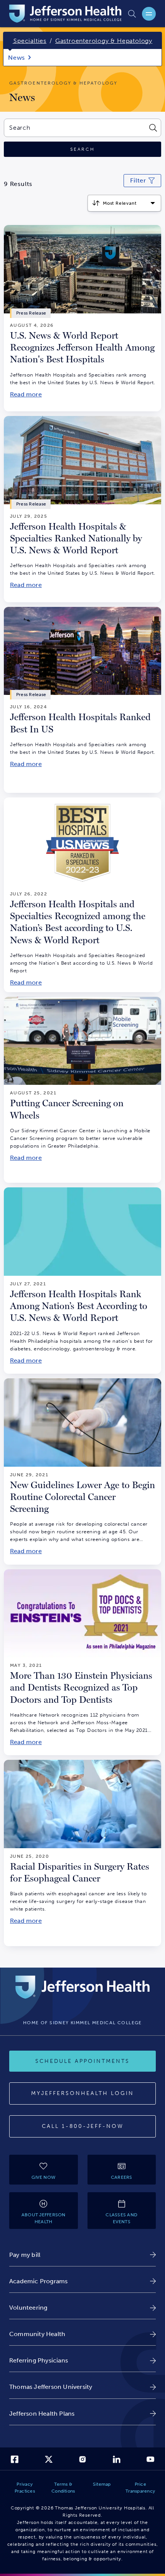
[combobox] (74, 128)
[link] (82, 2255)
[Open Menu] (149, 14)
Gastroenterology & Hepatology (104, 41)
